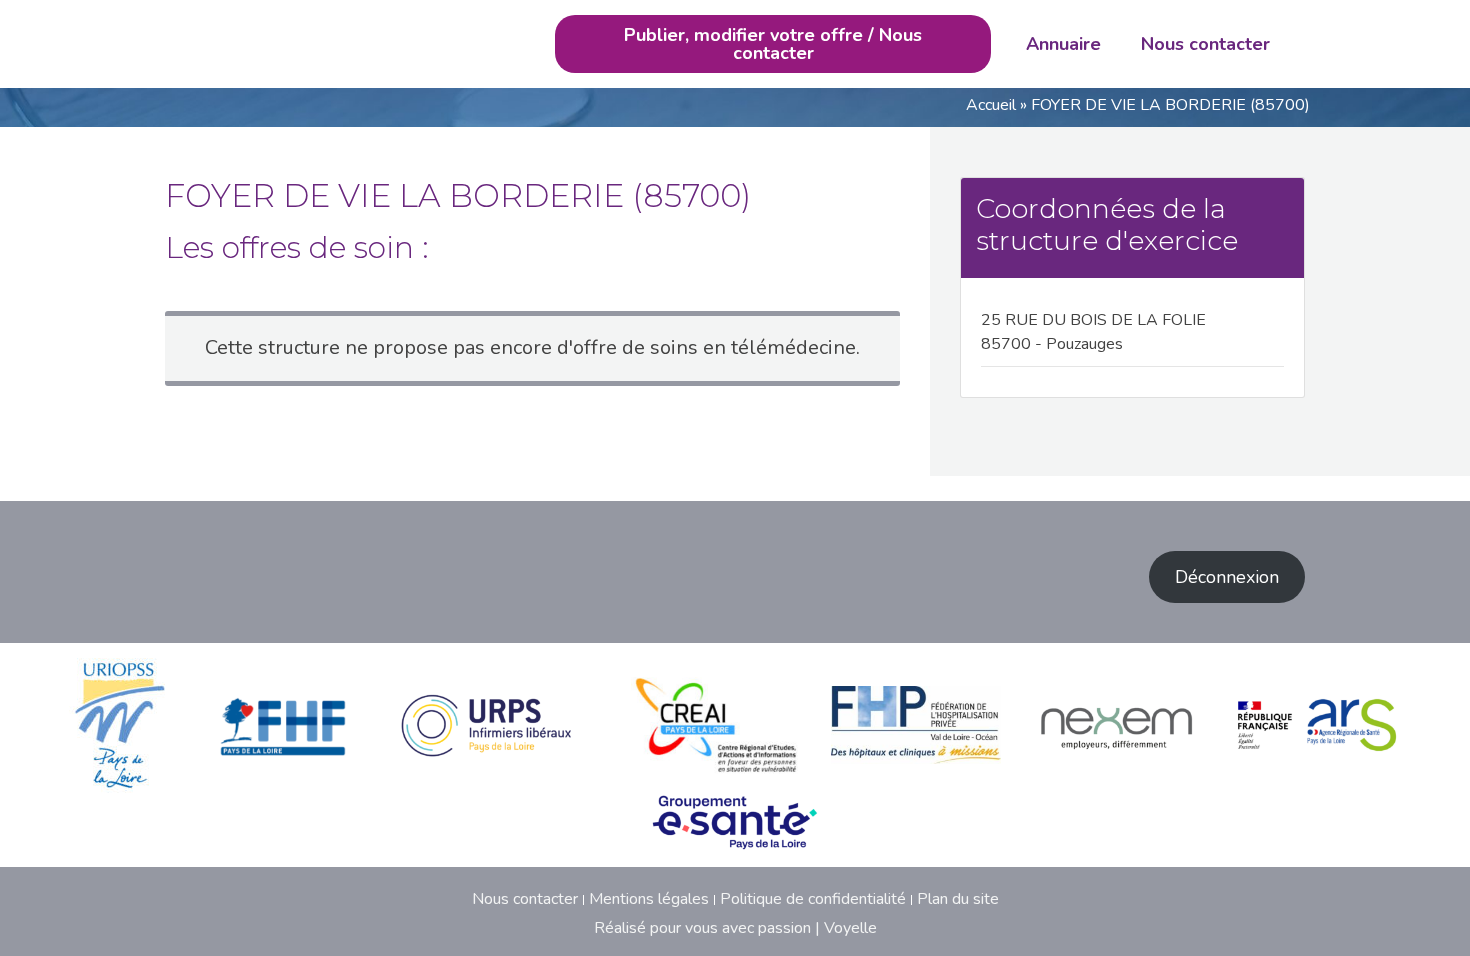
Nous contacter (1205, 44)
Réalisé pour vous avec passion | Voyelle (735, 928)
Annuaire (1063, 44)
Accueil (991, 105)
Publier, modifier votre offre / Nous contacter (773, 44)
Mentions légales (649, 899)
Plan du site (958, 899)
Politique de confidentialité (813, 899)
